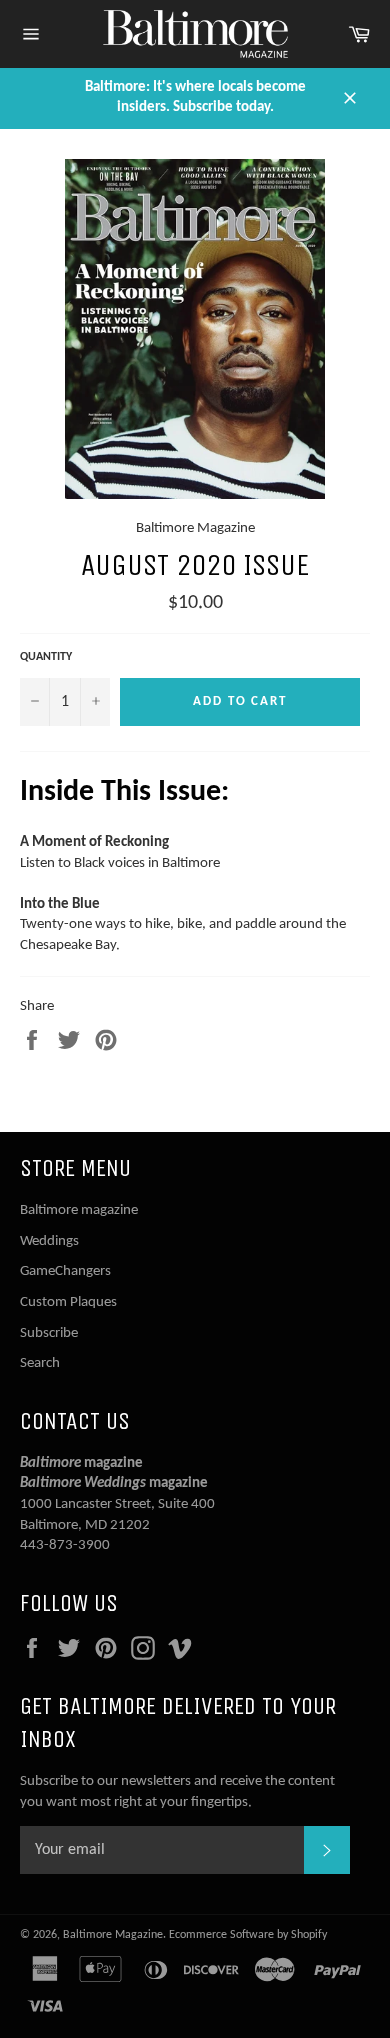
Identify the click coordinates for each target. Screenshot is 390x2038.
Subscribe (49, 1333)
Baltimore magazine (79, 1210)
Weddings (49, 1241)
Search (40, 1363)
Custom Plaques (68, 1302)
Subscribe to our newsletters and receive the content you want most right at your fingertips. (177, 1792)
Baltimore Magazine (113, 1935)
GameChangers (65, 1271)
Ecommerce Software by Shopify (248, 1935)
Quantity (46, 657)
